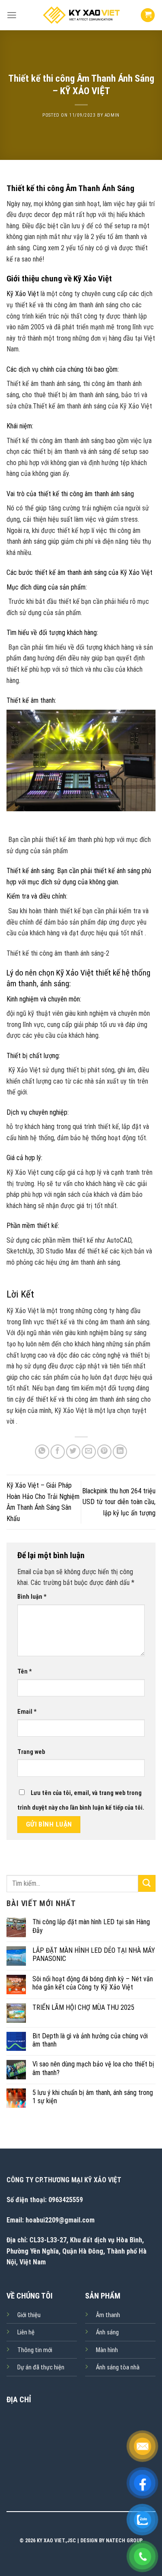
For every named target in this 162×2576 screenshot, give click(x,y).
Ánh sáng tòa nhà (118, 2367)
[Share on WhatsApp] (42, 1452)
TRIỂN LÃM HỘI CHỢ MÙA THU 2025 (83, 2007)
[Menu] (12, 15)
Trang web (31, 1752)
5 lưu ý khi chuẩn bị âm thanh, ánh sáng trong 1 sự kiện (93, 2097)
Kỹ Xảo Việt (23, 294)
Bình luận (32, 1597)
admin (112, 115)
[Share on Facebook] (58, 1452)
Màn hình (107, 2350)
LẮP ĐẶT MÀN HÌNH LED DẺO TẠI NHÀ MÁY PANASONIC (94, 1954)
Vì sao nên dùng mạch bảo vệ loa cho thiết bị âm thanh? (93, 2068)
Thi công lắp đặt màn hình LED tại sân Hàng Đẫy (91, 1926)
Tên (25, 1672)
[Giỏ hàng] (148, 15)
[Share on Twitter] (73, 1452)
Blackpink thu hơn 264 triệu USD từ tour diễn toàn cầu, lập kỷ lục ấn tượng (119, 1502)
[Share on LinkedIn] (120, 1452)
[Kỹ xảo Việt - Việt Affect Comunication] (81, 15)
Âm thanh (108, 2315)
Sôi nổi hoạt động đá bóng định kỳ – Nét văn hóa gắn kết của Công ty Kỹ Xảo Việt (93, 1983)
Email (27, 1712)
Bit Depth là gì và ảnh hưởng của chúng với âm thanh (90, 2040)
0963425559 (66, 2200)
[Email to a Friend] (89, 1452)
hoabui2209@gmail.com (60, 2220)
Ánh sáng (107, 2332)
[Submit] (147, 1883)
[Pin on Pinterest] (104, 1452)
